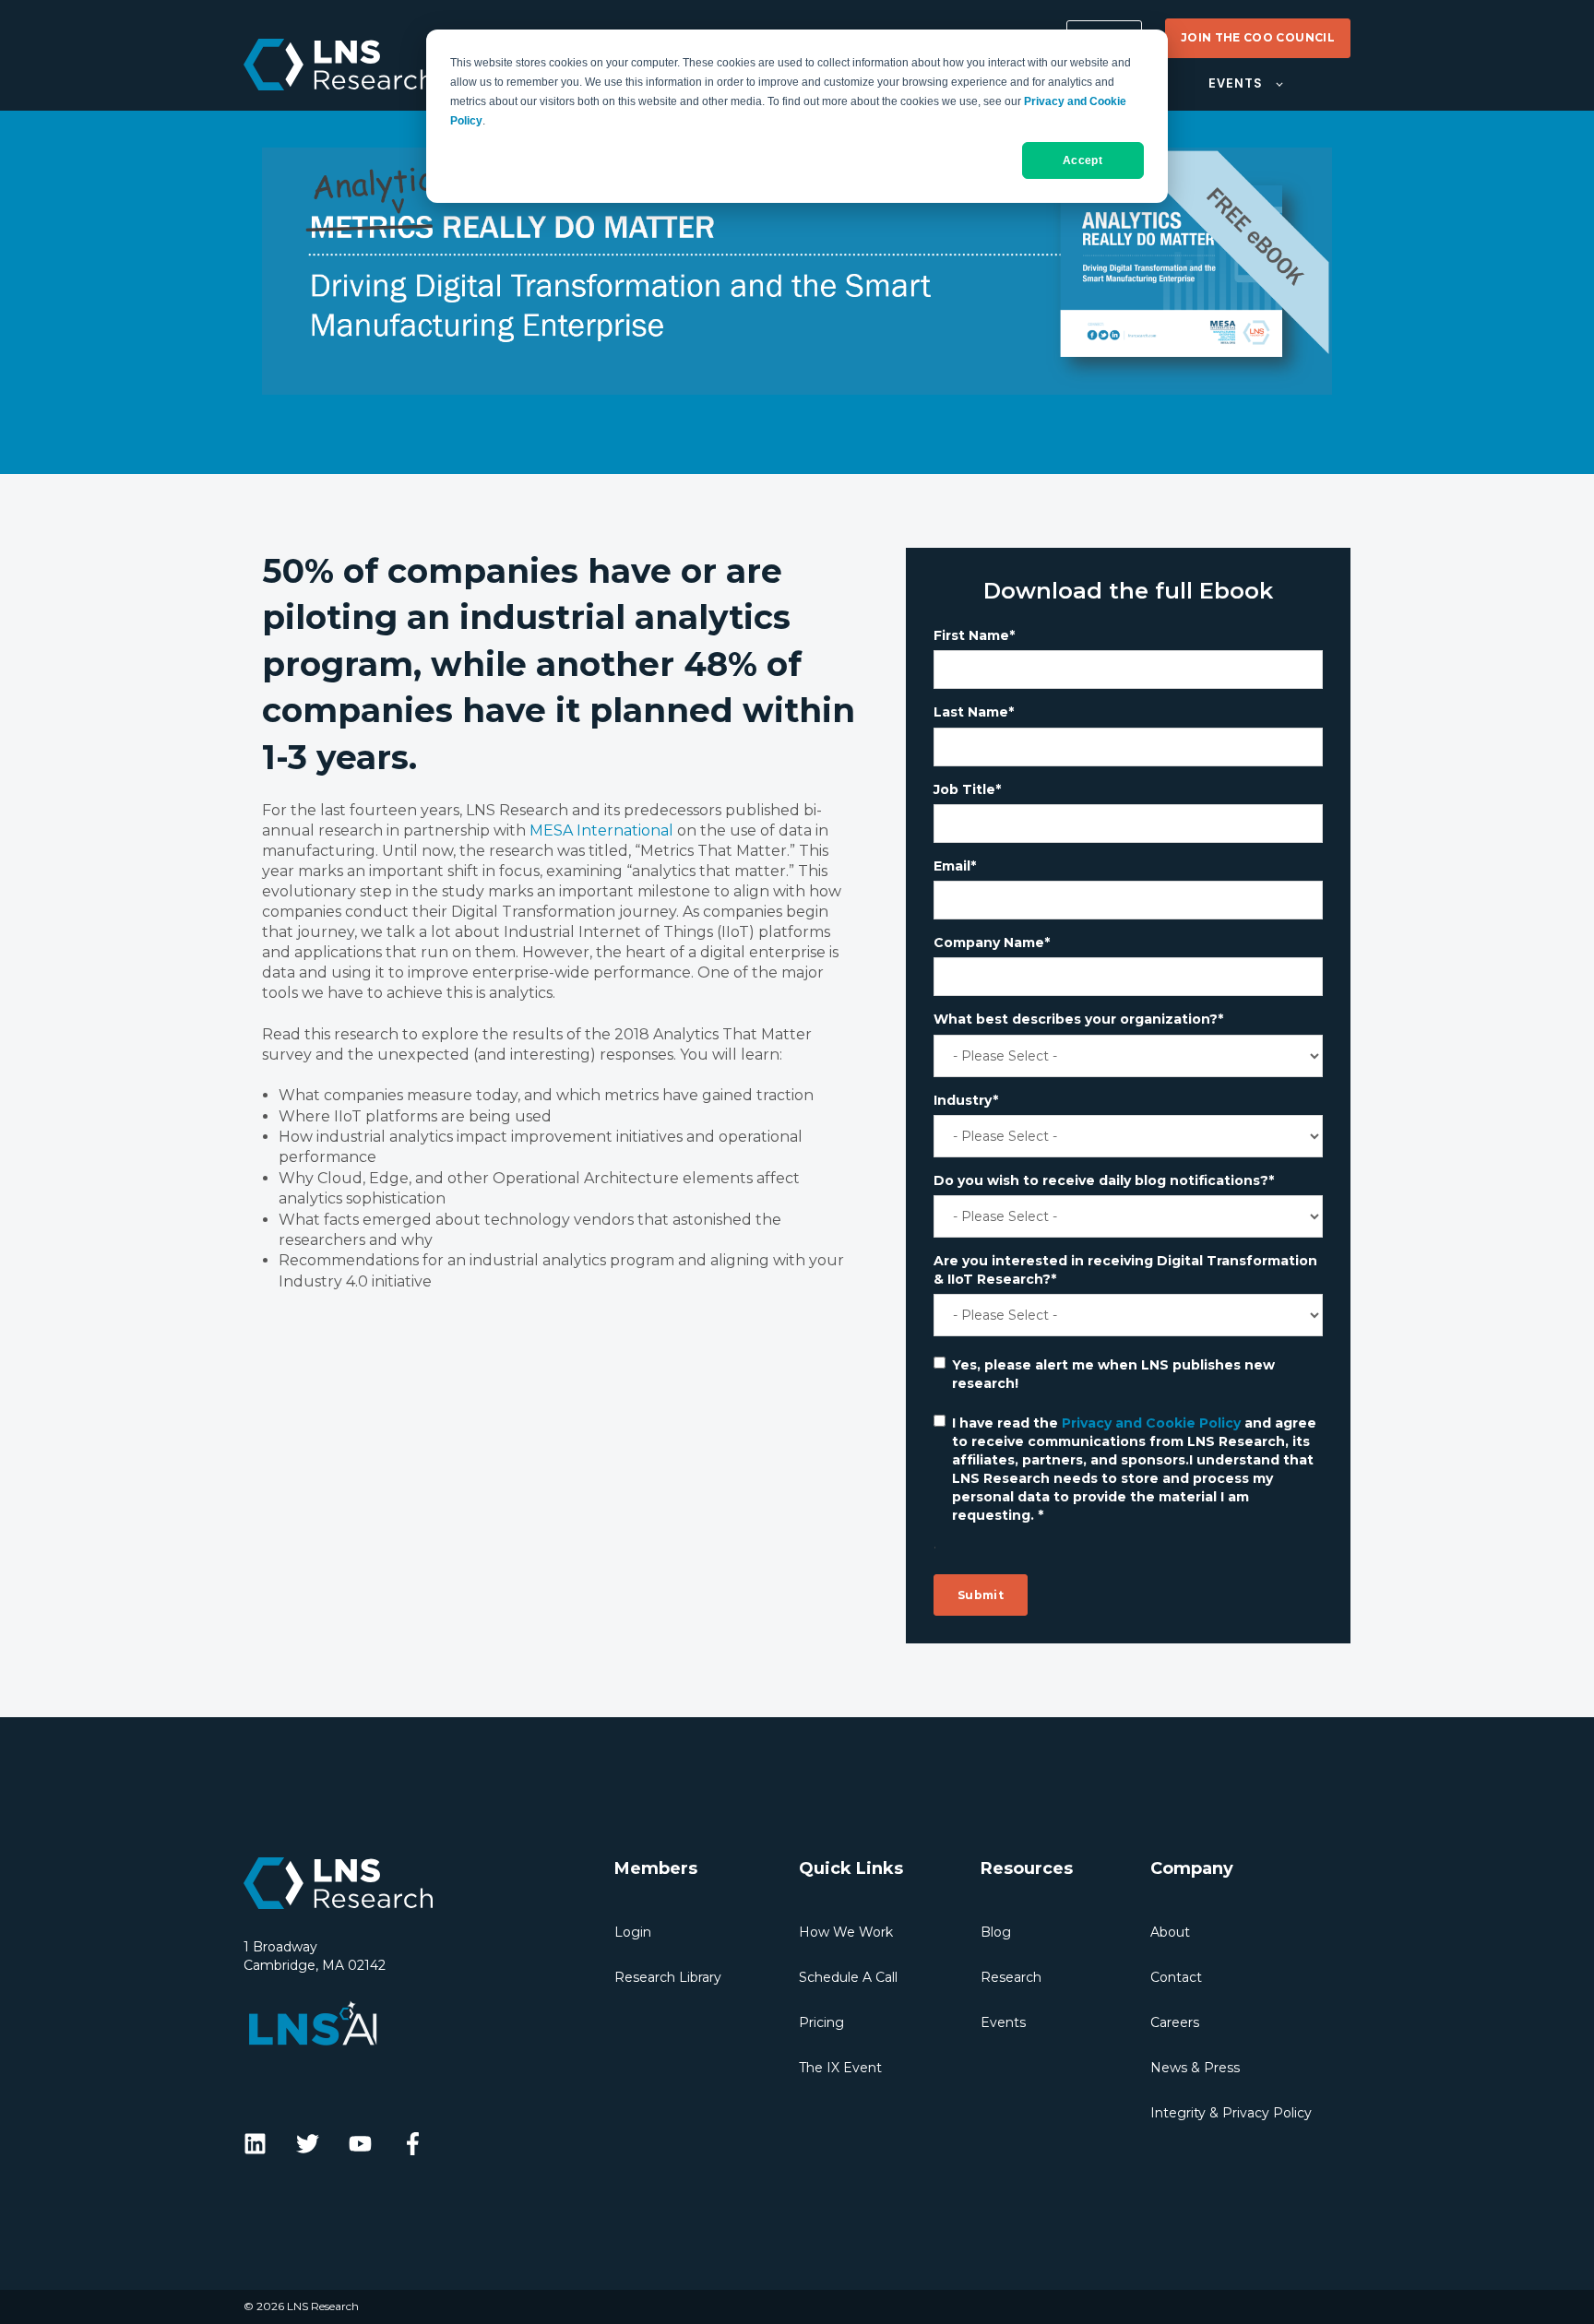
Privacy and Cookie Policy (1151, 1423)
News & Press (1195, 2068)
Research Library (668, 1977)
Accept (1082, 160)
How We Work (846, 1932)
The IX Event (840, 2068)
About (1170, 1932)
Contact (1176, 1977)
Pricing (821, 2022)
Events (1003, 2022)
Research (1011, 1977)
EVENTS (1235, 83)
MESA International (601, 830)
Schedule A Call (848, 1977)
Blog (996, 1932)
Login (633, 1932)
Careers (1175, 2022)
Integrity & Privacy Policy (1231, 2113)
